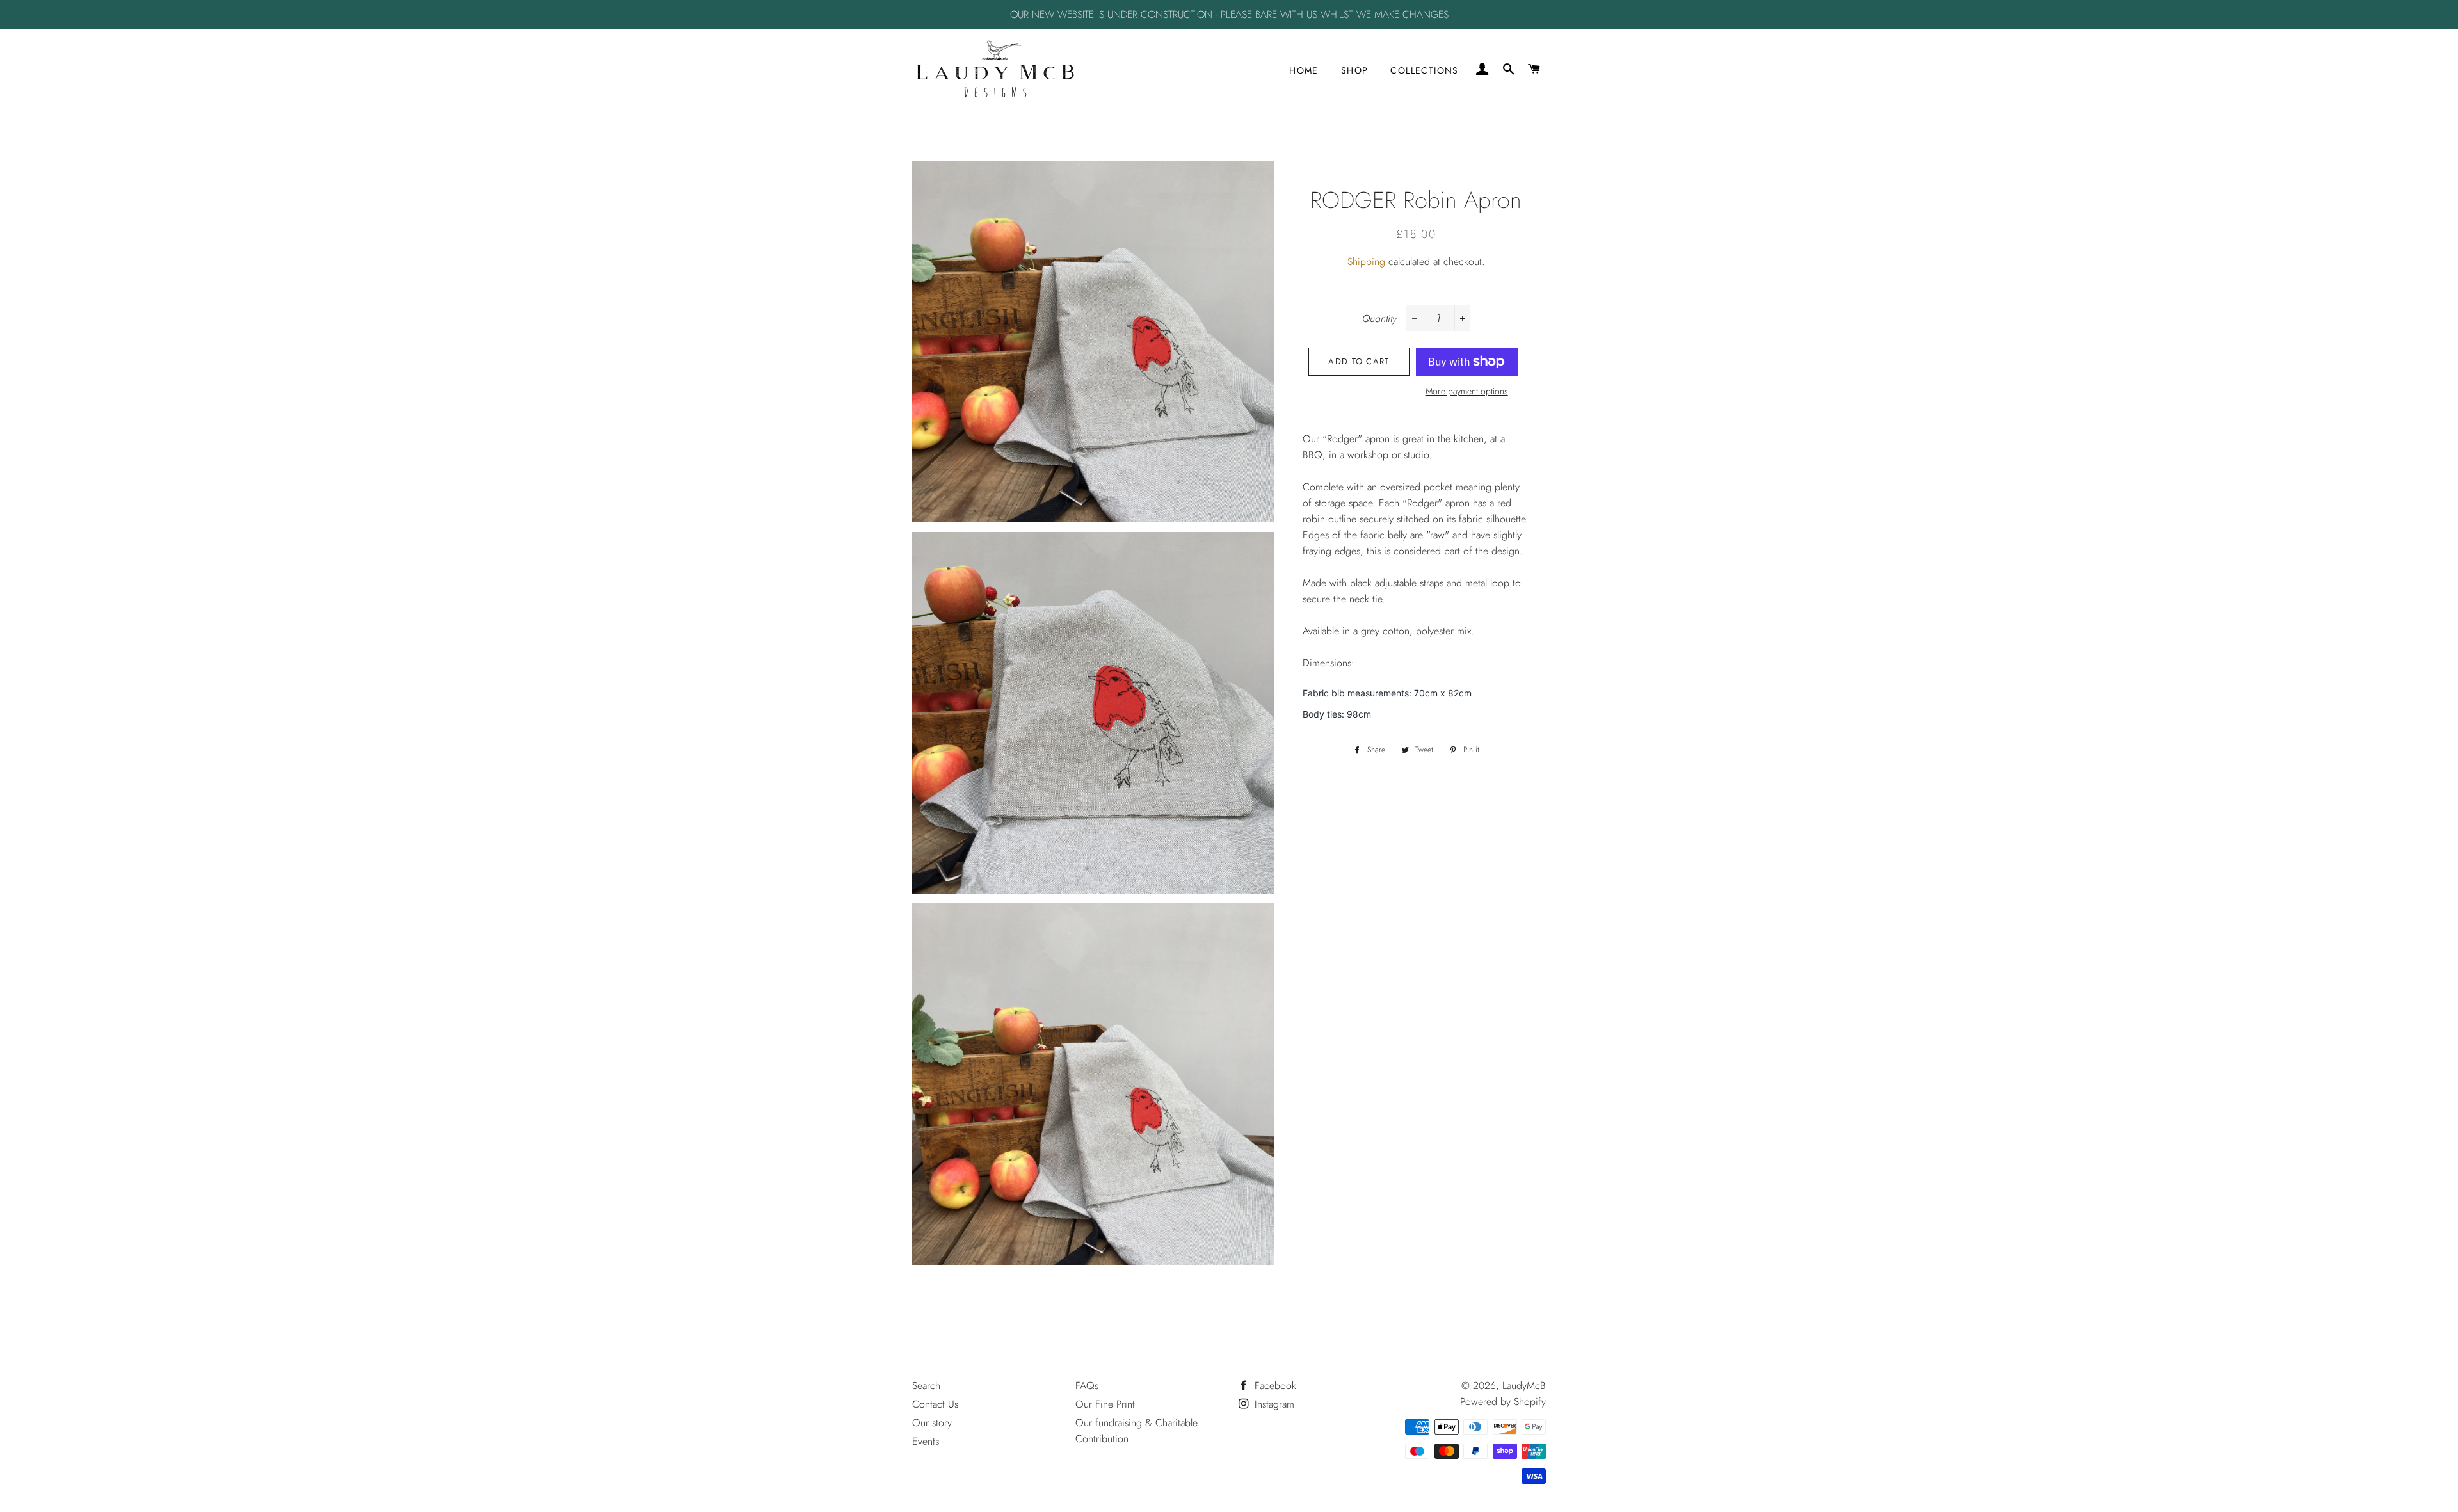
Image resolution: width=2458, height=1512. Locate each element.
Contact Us (935, 1404)
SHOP (1355, 70)
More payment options (1467, 391)
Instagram (1273, 1404)
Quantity (1379, 318)
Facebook (1274, 1386)
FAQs (1087, 1386)
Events (926, 1441)
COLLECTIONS (1424, 70)
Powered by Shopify (1503, 1402)
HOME (1304, 70)
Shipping (1366, 261)
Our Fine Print (1105, 1404)
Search (926, 1386)
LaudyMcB (1524, 1386)
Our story (932, 1423)
